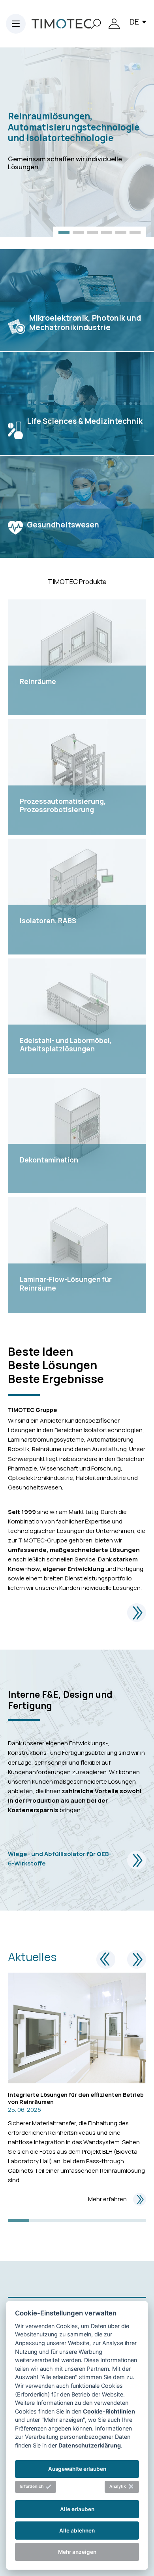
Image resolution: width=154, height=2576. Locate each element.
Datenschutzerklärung (90, 2445)
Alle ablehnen (77, 2531)
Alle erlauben (77, 2509)
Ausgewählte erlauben (77, 2469)
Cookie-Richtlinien (109, 2411)
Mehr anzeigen (77, 2552)
